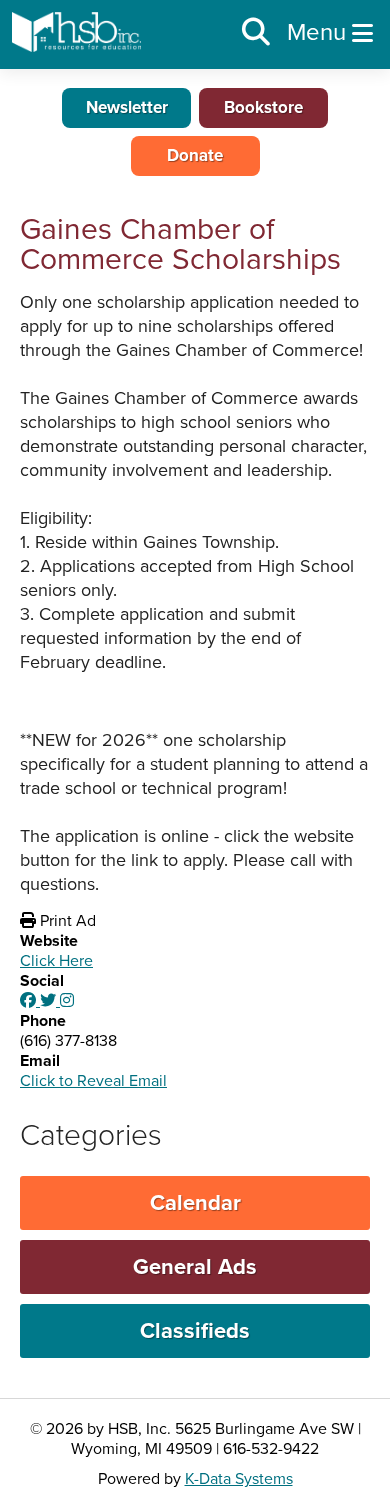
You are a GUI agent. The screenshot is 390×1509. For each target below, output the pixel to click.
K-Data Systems (239, 1479)
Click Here (56, 961)
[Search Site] (256, 33)
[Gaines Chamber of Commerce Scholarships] (30, 1001)
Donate (195, 155)
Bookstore (263, 107)
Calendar (195, 1203)
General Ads (195, 1267)
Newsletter (127, 107)
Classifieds (195, 1331)
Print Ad (66, 921)
